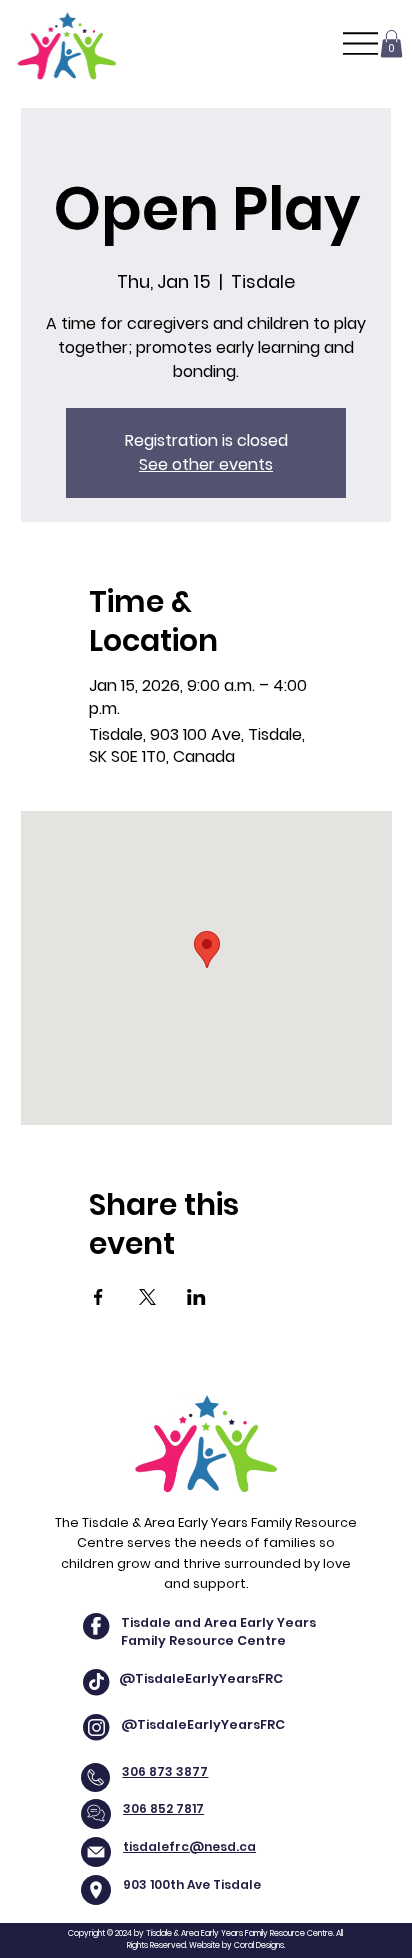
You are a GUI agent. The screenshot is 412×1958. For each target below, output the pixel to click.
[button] (391, 43)
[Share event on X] (147, 1297)
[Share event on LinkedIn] (196, 1297)
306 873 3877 (165, 1771)
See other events (206, 464)
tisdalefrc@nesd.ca (189, 1846)
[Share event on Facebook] (98, 1297)
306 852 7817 (163, 1808)
